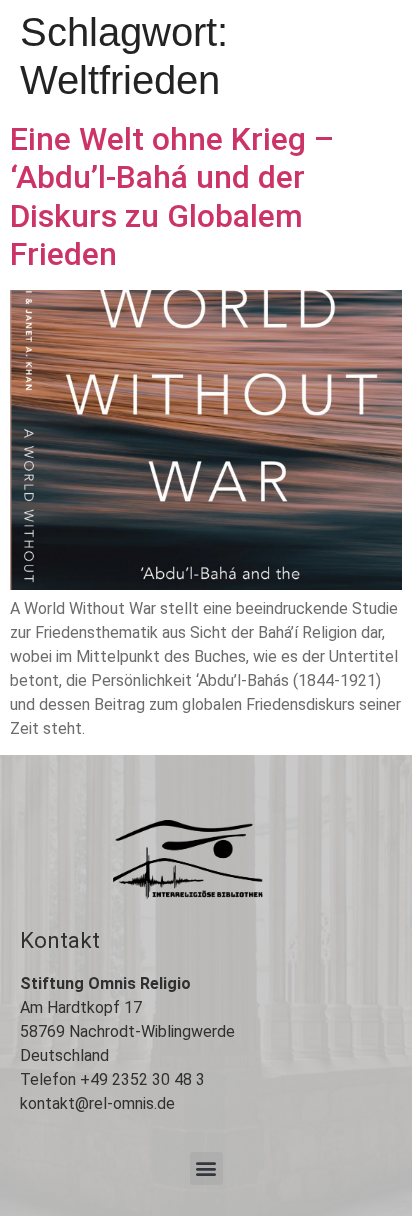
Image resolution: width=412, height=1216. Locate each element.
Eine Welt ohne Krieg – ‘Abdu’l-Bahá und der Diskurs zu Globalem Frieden (172, 196)
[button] (206, 1168)
